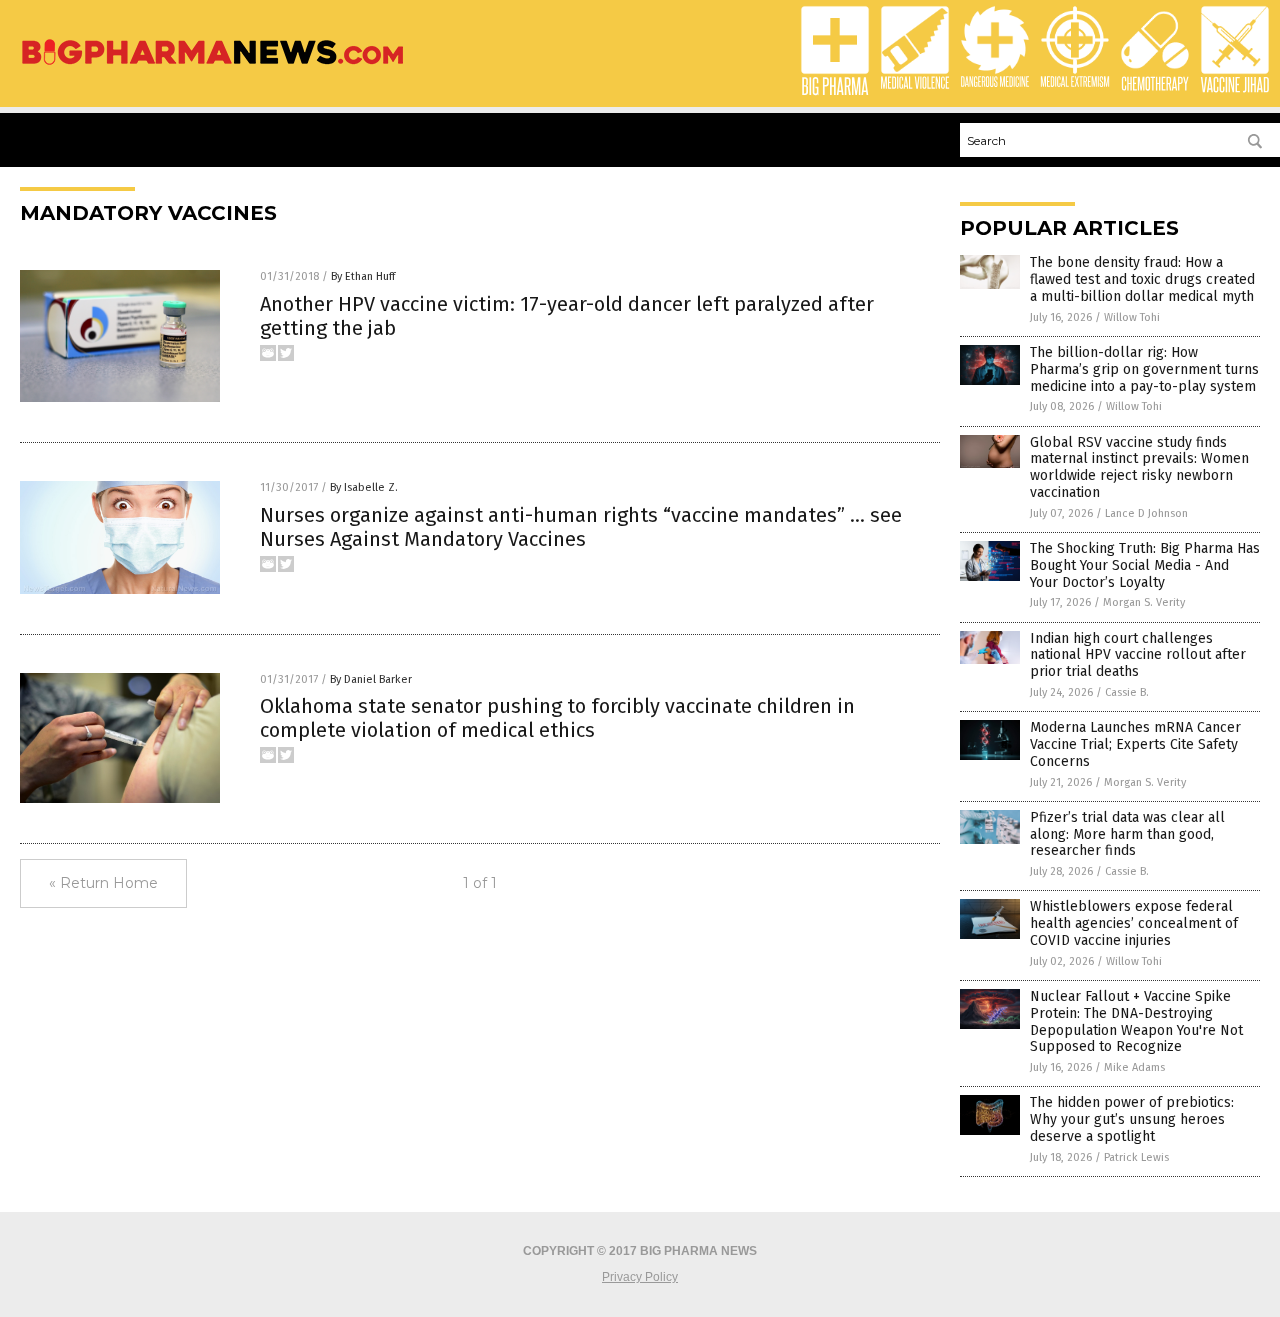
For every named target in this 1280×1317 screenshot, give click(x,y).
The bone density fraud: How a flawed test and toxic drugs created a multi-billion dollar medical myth (1142, 279)
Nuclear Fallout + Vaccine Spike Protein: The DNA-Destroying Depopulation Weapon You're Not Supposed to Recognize (1136, 1021)
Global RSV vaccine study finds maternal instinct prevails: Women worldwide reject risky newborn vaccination (1139, 467)
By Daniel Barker (371, 679)
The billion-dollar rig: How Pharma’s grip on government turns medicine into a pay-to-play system (1144, 369)
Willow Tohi (1132, 317)
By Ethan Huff (363, 276)
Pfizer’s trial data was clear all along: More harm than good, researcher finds (1127, 834)
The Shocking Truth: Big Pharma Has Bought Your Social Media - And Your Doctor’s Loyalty (1145, 565)
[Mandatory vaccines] (212, 66)
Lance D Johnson (1146, 513)
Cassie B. (1127, 692)
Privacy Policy (640, 1277)
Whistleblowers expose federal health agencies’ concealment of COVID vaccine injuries (1134, 923)
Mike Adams (1134, 1067)
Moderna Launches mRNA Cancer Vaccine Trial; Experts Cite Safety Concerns (1135, 744)
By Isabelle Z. (364, 487)
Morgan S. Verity (1144, 602)
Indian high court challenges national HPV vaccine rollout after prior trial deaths (1138, 655)
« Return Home (103, 883)
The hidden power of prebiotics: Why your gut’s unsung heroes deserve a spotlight (1132, 1119)
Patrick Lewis (1136, 1157)
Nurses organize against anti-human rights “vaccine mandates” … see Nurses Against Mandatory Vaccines (581, 527)
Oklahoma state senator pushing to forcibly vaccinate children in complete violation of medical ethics (557, 718)
